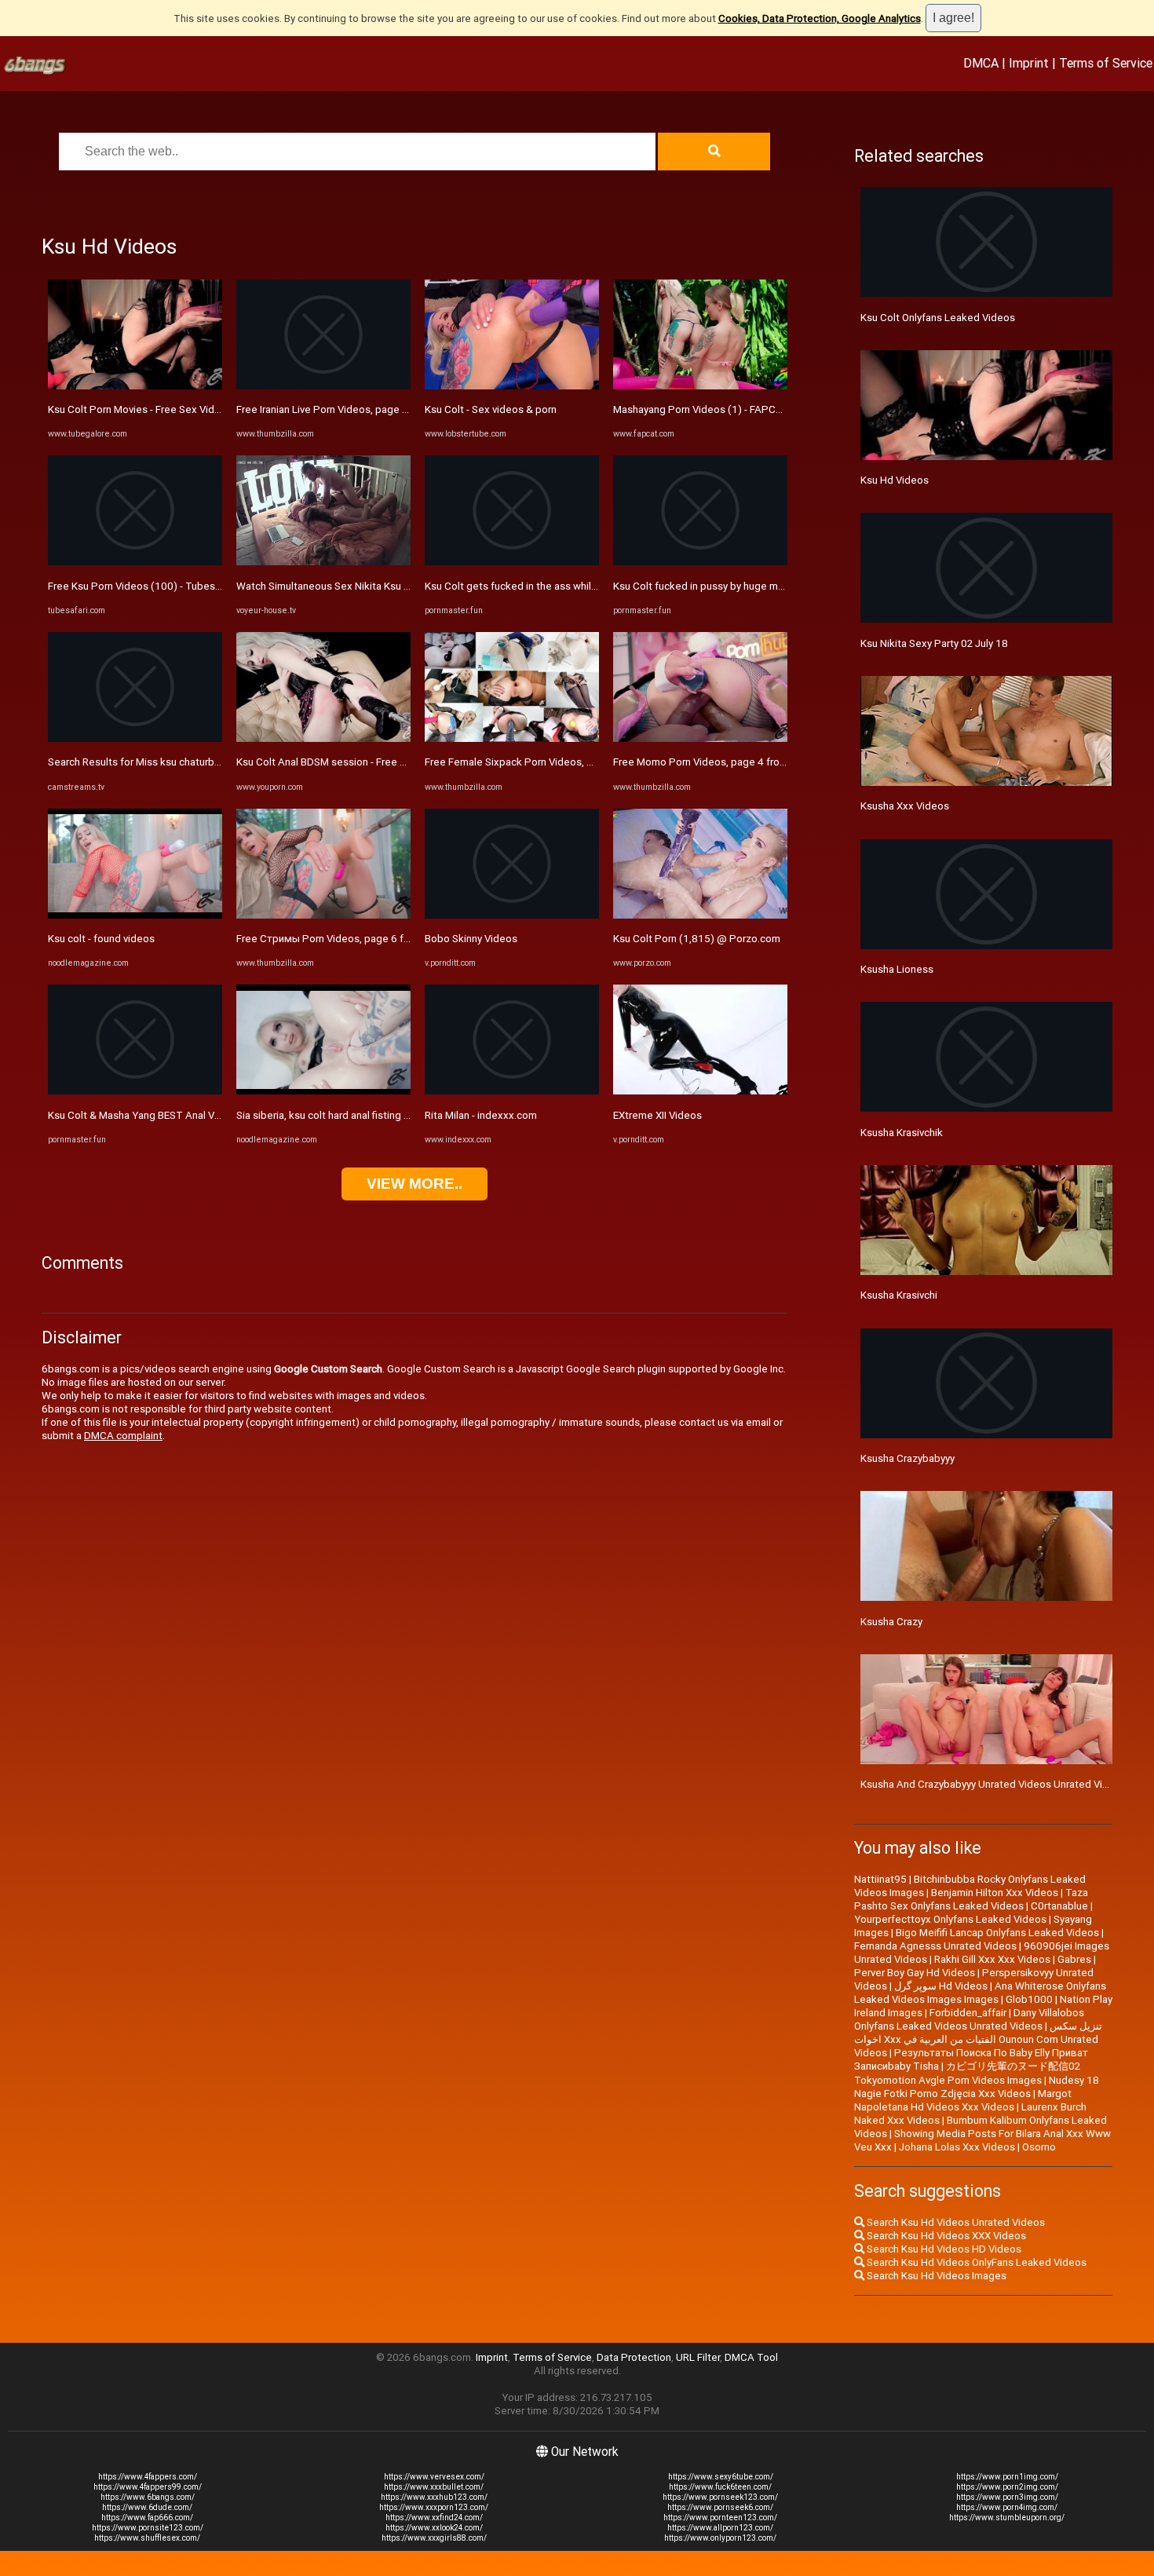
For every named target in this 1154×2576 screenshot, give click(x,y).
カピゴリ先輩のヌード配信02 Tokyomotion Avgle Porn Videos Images (967, 2073)
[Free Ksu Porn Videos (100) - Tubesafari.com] (135, 562)
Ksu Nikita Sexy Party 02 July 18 (934, 643)
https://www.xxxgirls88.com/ (434, 2538)
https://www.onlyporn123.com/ (720, 2538)
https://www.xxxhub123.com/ (434, 2497)
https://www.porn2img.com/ (1007, 2487)
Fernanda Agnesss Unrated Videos (935, 1946)
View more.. (414, 1184)
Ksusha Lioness (897, 969)
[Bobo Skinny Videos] (512, 915)
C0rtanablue (1059, 1906)
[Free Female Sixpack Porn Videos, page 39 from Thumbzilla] (512, 738)
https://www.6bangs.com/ (148, 2497)
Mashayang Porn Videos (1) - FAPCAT (701, 409)
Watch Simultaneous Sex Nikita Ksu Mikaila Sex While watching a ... (391, 586)
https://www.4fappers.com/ (148, 2477)
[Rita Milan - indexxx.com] (512, 1091)
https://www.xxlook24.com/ (434, 2528)
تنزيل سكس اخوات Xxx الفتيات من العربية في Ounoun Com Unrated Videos (978, 2039)
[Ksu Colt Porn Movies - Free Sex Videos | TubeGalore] (135, 386)
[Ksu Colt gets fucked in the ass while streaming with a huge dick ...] (512, 562)
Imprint (1029, 63)
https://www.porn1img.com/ (1007, 2477)
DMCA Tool (751, 2357)
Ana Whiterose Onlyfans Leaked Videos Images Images (980, 1993)
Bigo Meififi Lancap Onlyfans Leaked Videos (997, 1933)
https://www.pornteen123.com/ (720, 2518)
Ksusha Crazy (891, 1622)
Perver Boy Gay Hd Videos (915, 1973)
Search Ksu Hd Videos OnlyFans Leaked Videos (975, 2262)
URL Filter (698, 2357)
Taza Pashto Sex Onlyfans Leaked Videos (971, 1899)
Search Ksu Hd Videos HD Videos (943, 2249)
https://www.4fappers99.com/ (148, 2487)
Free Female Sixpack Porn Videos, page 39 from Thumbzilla (564, 762)
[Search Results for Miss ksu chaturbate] (135, 738)
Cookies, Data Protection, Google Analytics (820, 18)
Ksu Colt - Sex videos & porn (491, 409)
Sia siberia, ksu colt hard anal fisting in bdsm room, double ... (375, 1115)
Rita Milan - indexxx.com (481, 1115)
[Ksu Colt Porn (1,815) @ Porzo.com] (700, 915)
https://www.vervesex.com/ (434, 2477)
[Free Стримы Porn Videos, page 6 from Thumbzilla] (323, 915)
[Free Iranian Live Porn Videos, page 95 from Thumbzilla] (323, 386)
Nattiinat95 (880, 1879)
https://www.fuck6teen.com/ (720, 2487)
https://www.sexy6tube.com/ (721, 2477)
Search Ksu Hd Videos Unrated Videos (955, 2222)
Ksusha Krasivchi (899, 1295)
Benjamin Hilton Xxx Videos (995, 1893)
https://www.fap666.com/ (147, 2518)
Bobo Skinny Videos (471, 939)
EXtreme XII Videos (657, 1115)
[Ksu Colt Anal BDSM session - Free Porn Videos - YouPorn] (323, 738)
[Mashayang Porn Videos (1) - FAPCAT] (700, 386)
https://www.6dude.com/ (147, 2507)
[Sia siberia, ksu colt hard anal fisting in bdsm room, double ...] (323, 1091)
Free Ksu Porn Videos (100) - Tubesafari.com (153, 586)
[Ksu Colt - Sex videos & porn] (512, 386)
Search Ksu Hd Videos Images (935, 2276)
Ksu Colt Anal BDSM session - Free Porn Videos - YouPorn (371, 762)
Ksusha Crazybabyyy (907, 1458)
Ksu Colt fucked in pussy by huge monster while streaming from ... (766, 586)
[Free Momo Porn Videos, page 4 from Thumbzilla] (700, 738)
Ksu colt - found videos (101, 939)
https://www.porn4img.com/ (1007, 2507)
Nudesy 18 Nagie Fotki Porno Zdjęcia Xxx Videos (977, 2087)
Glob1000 (1029, 1999)
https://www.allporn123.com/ (720, 2528)
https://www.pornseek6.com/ (720, 2507)
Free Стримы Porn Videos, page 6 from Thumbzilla (356, 939)
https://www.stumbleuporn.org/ (1007, 2518)
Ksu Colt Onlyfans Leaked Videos (938, 318)
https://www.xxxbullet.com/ (434, 2487)
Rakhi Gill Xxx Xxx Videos (992, 1959)
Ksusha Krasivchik (902, 1133)
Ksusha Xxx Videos (905, 806)
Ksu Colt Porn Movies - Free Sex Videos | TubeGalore (171, 409)
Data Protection (634, 2357)
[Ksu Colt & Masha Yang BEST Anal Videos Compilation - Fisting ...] (135, 1091)
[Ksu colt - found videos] (135, 915)
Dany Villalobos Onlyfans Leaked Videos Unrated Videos (969, 2019)
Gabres (1074, 1959)
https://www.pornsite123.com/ (148, 2528)
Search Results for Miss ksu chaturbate (139, 762)
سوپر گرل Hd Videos (941, 1986)
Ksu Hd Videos (895, 480)
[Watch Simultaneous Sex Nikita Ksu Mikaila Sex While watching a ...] (323, 562)
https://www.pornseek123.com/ (720, 2497)
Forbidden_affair (968, 2013)
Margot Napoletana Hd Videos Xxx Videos (963, 2100)
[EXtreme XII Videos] (700, 1091)
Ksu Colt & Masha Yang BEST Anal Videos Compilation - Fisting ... (198, 1115)
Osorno (1039, 2147)
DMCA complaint (123, 1436)
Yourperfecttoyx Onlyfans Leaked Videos (950, 1919)
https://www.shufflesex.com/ (147, 2538)
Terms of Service (1106, 63)
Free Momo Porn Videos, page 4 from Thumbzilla (727, 762)
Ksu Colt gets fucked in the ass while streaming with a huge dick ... (579, 586)
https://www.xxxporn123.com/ (434, 2507)
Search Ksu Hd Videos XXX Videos (945, 2236)
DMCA (981, 63)
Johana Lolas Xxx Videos (957, 2147)
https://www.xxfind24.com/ (434, 2518)
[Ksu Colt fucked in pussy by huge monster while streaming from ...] (700, 562)
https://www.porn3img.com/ (1007, 2497)
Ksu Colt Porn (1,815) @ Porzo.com (697, 939)
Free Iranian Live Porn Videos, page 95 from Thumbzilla (364, 409)
